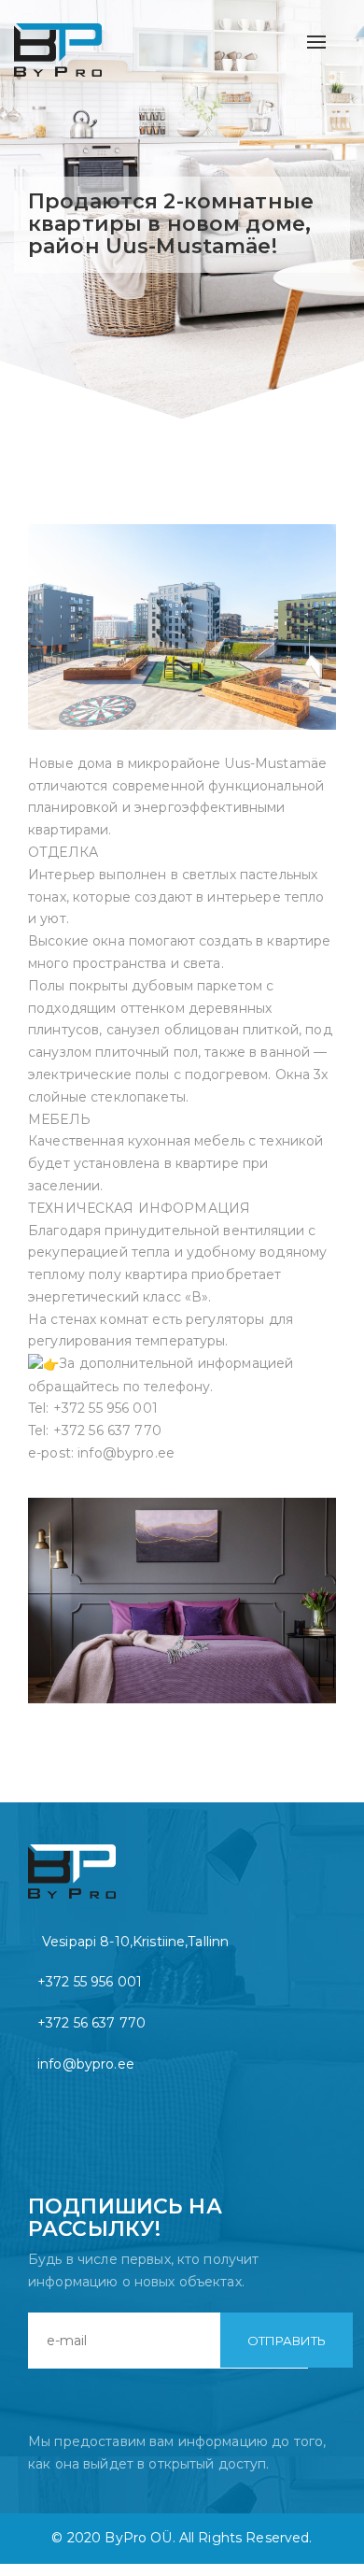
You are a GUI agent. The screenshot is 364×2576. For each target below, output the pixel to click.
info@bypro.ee (86, 2064)
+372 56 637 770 (91, 2023)
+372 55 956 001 (90, 1982)
